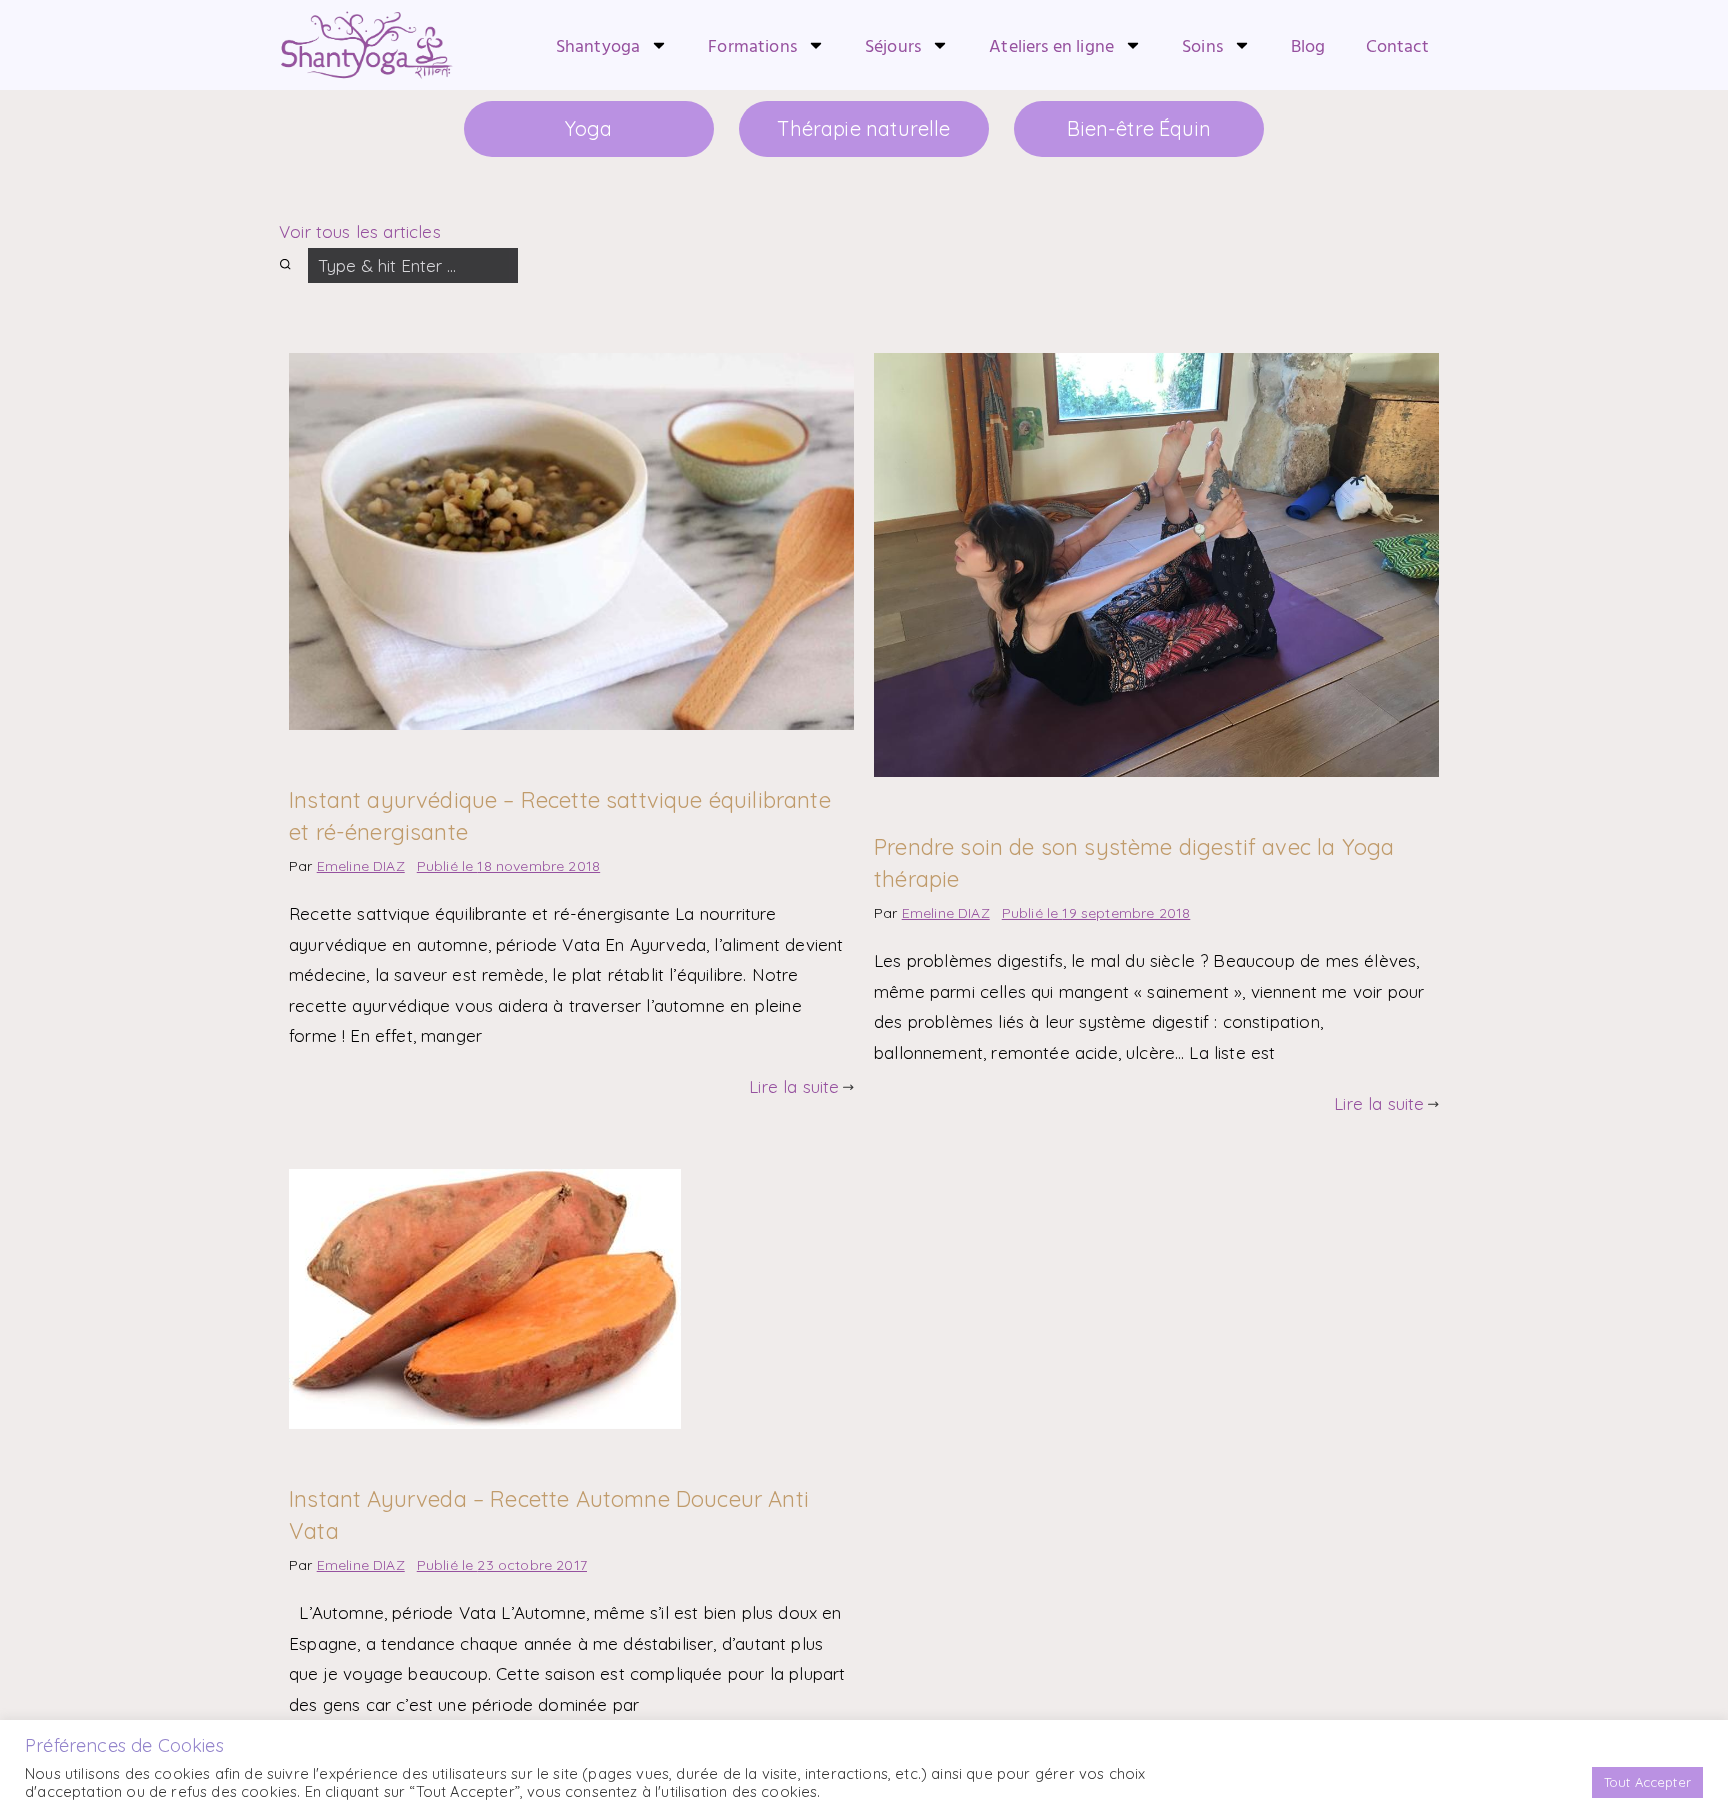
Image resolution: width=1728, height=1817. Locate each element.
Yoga (618, 126)
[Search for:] (398, 260)
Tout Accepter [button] (1647, 1782)
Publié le (508, 861)
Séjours (893, 45)
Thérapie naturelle (863, 126)
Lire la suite (794, 1081)
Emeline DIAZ (361, 861)
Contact (1397, 45)
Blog (1308, 45)
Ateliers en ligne (1051, 45)
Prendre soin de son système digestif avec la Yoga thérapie (1130, 843)
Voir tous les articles (360, 226)
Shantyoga (598, 45)
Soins (1202, 45)
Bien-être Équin (1109, 126)
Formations (752, 45)
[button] (289, 299)
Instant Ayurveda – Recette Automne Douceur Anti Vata (532, 1479)
